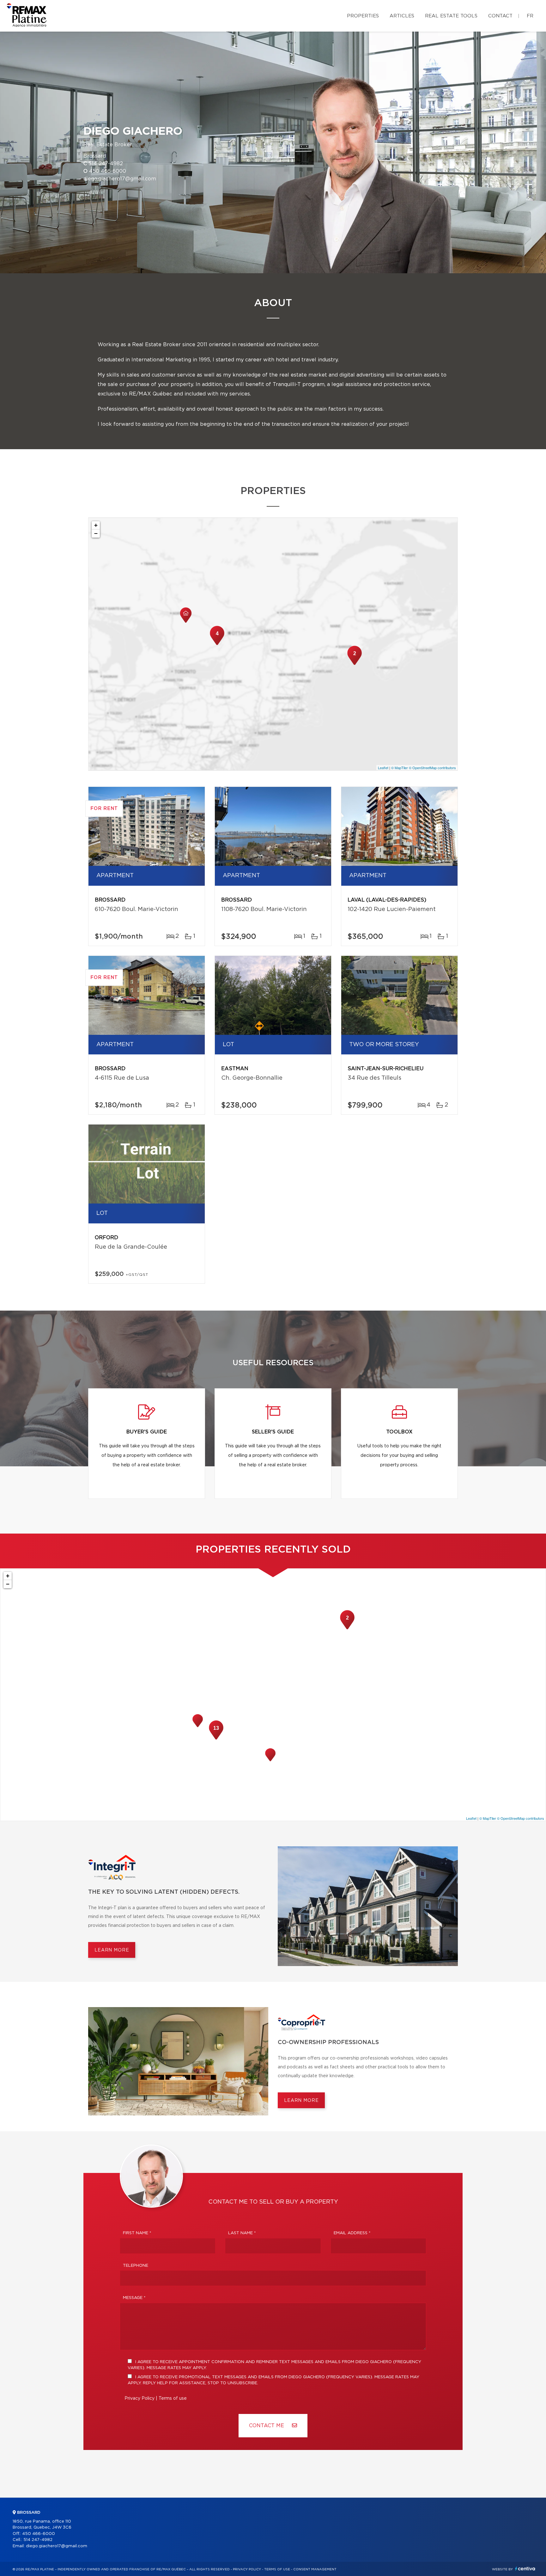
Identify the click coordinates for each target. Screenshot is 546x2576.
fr (530, 16)
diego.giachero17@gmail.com (120, 179)
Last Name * (242, 2233)
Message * (134, 2298)
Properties (363, 16)
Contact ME (267, 2426)
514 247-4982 (106, 164)
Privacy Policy (140, 2398)
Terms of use (173, 2398)
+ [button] (96, 525)
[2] (355, 664)
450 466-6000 (108, 171)
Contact (500, 16)
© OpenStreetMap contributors (432, 768)
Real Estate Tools (451, 16)
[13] (216, 1739)
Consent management (315, 2569)
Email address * (352, 2233)
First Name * (137, 2233)
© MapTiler (400, 768)
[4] (217, 644)
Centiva (525, 2569)
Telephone (136, 2266)
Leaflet (383, 768)
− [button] (96, 533)
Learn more (112, 1950)
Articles (402, 16)
